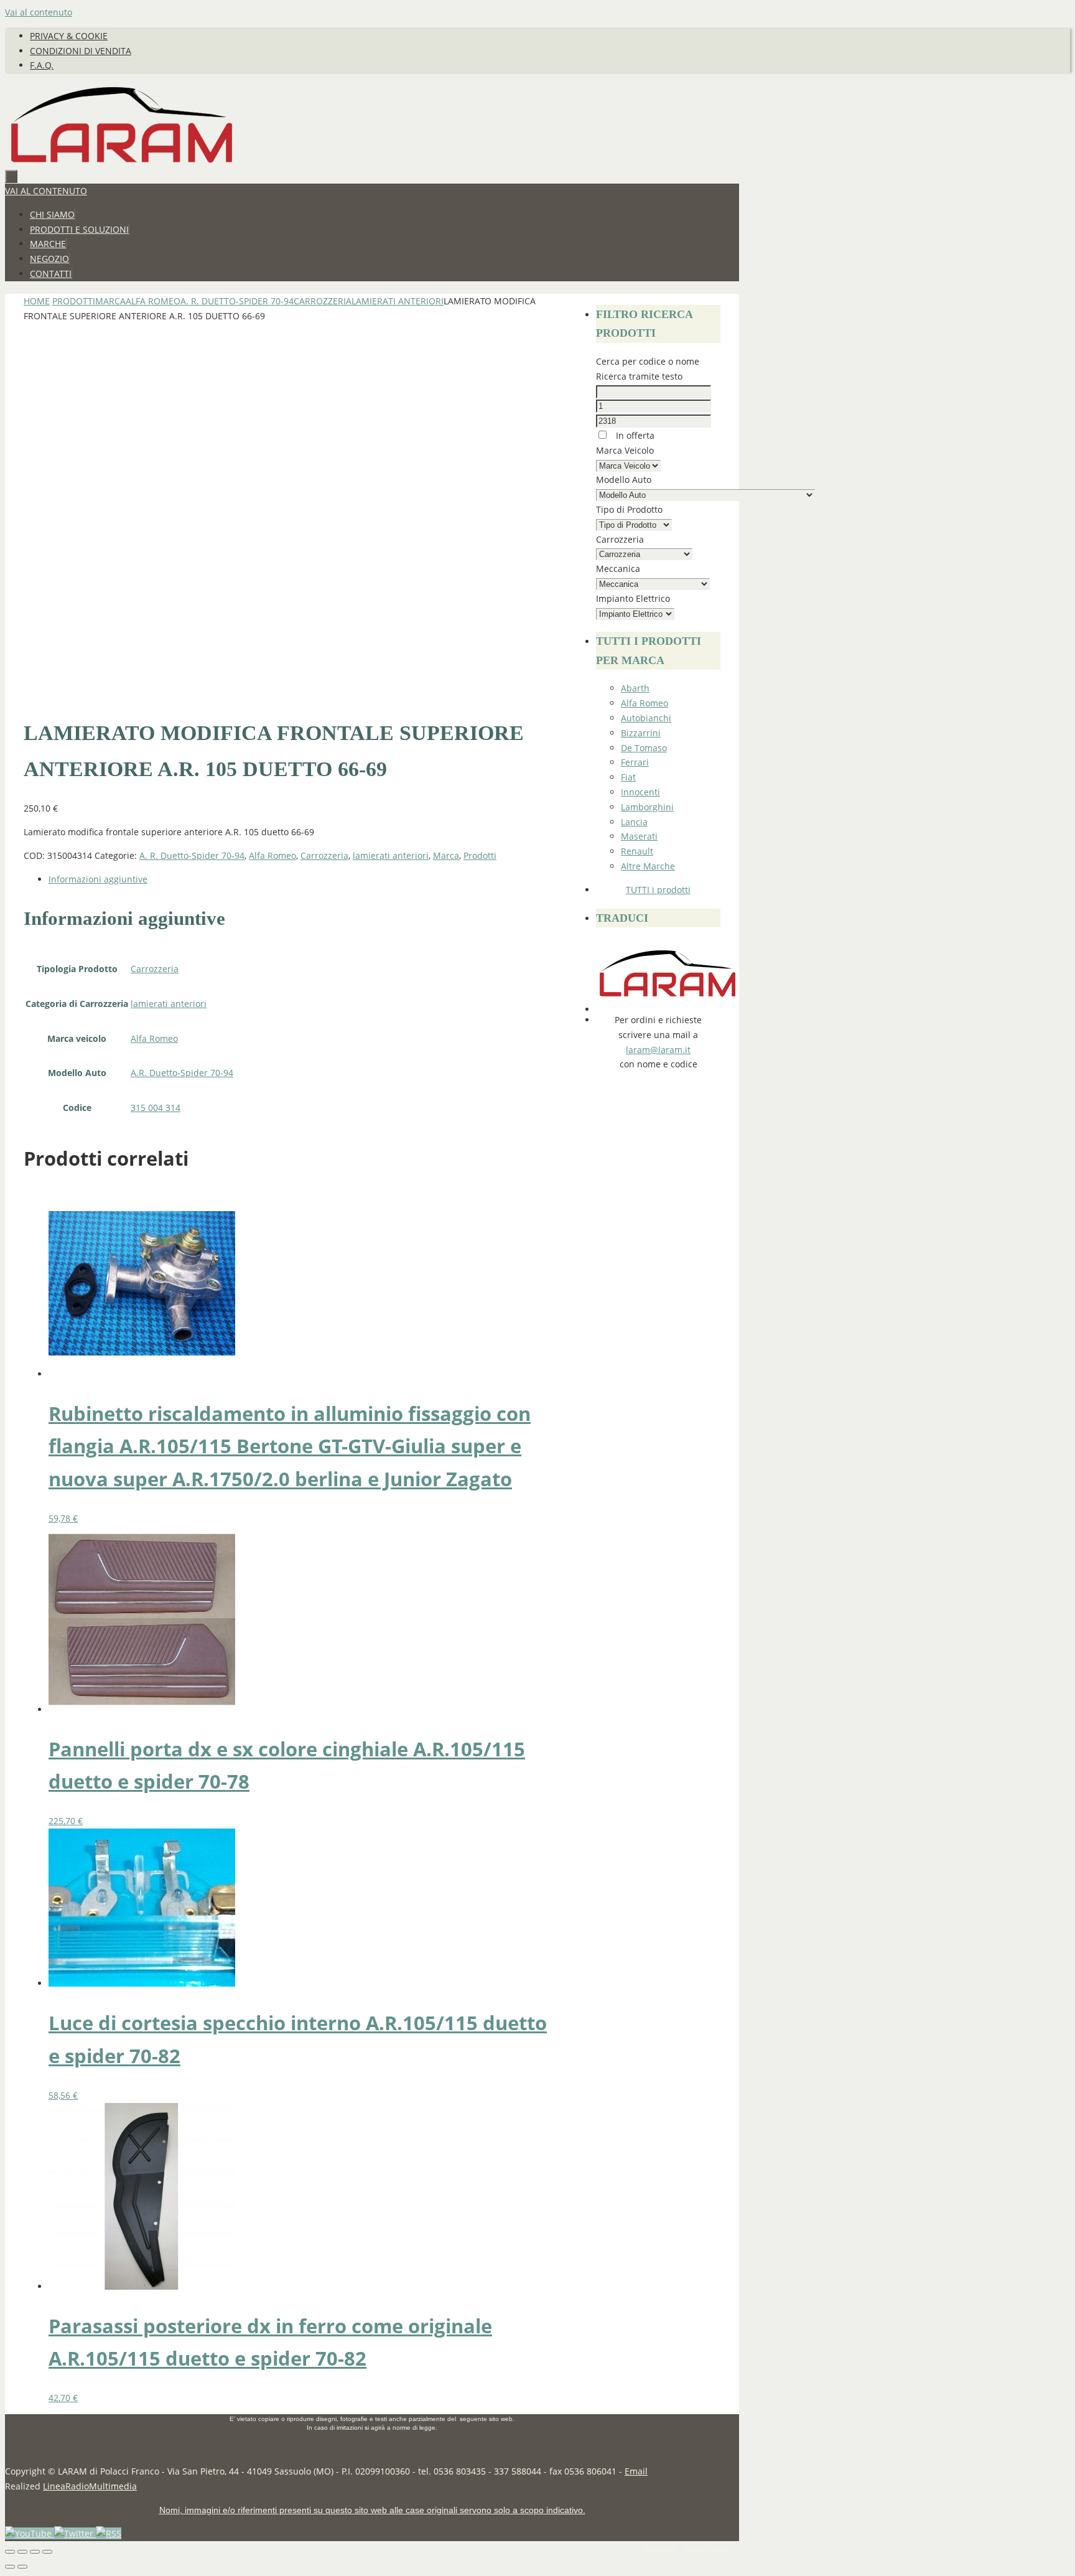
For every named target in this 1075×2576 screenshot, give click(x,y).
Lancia (634, 822)
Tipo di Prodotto (629, 509)
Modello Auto (624, 480)
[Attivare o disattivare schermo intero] (22, 2552)
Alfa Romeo (153, 301)
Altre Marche (648, 866)
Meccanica (618, 569)
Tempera (658, 2548)
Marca (110, 301)
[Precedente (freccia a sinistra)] (10, 2567)
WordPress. (705, 2548)
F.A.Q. (42, 65)
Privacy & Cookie (69, 36)
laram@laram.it (658, 1050)
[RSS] (109, 2533)
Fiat (628, 777)
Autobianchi (646, 718)
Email (636, 2471)
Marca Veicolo (625, 450)
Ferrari (635, 762)
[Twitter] (75, 2533)
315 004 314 (156, 1108)
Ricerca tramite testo (639, 376)
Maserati (639, 836)
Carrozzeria (323, 301)
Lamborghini (647, 807)
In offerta (634, 435)
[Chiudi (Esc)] (47, 2552)
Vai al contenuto (39, 12)
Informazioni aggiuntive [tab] (98, 879)
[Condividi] (35, 2552)
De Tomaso (644, 748)
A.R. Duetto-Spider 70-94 (182, 1073)
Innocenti (640, 792)
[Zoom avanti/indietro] (10, 2552)
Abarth (635, 688)
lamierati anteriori (398, 301)
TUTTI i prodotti (658, 890)
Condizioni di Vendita (81, 51)
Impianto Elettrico (633, 598)
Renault (637, 851)
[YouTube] (30, 2533)
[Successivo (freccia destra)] (22, 2567)
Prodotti (74, 301)
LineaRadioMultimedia (90, 2486)
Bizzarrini (641, 733)
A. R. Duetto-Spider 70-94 (237, 301)
